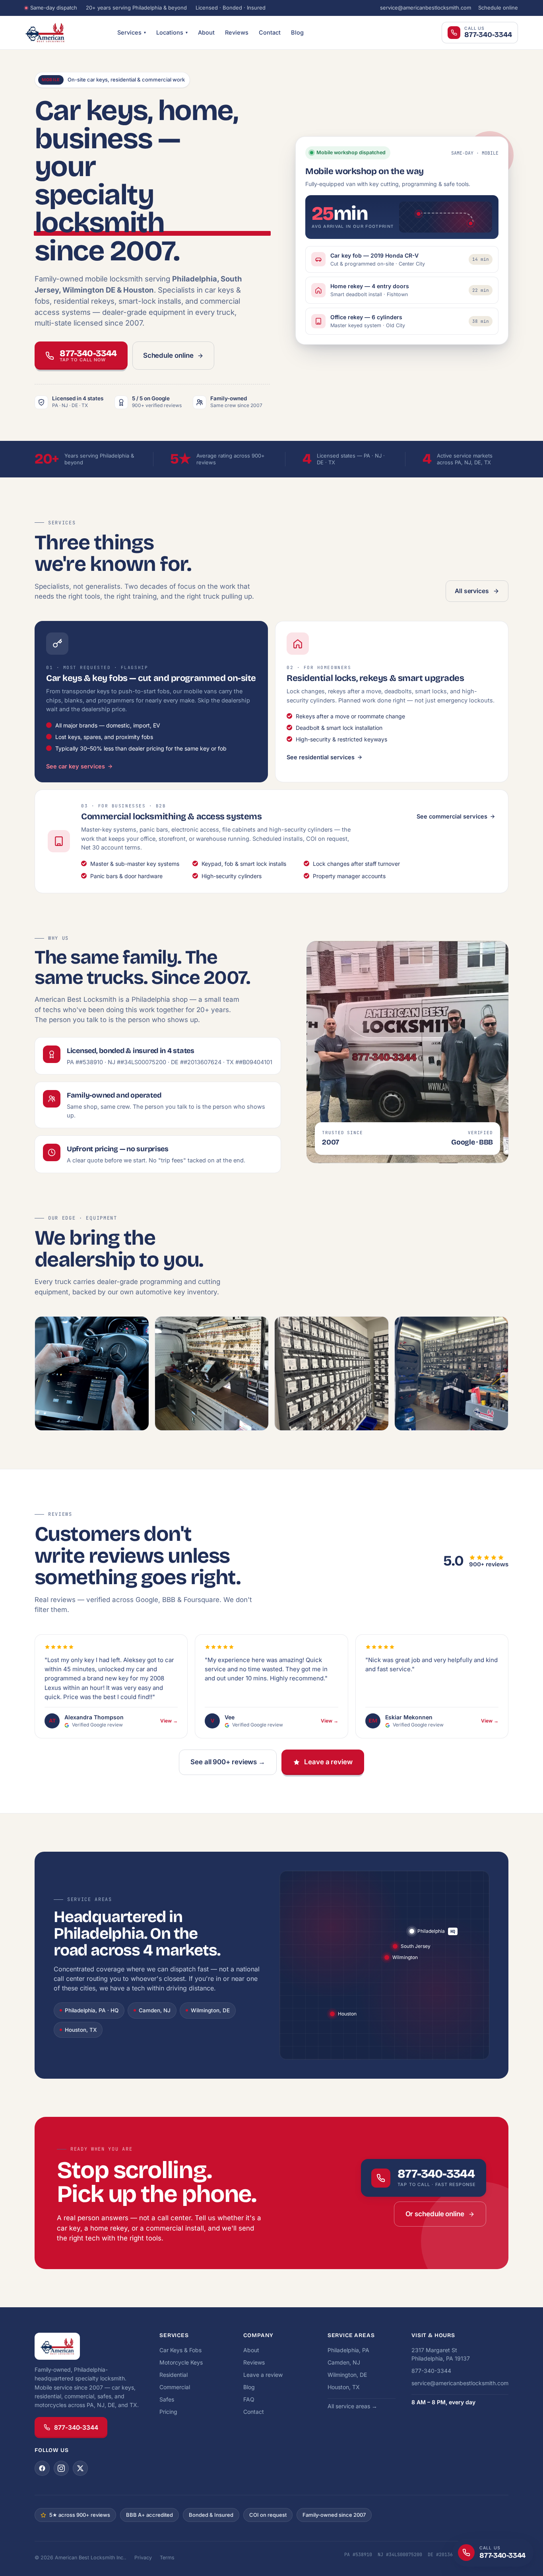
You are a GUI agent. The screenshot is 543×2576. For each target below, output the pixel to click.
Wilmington (405, 1957)
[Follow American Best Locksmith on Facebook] (42, 2468)
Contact (270, 32)
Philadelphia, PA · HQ (92, 2010)
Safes (167, 2399)
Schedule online (498, 8)
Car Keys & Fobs (180, 2350)
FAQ (249, 2399)
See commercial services (452, 816)
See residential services (321, 757)
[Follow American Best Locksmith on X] (80, 2468)
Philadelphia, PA (348, 2350)
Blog (297, 32)
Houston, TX (81, 2030)
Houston (347, 2014)
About (206, 32)
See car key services (76, 766)
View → (169, 1721)
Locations (172, 32)
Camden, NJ (155, 2010)
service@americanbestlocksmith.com (426, 8)
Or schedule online (435, 2214)
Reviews (237, 32)
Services (132, 32)
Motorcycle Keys (181, 2362)
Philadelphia (431, 1931)
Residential (174, 2375)
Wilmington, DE (210, 2010)
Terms (167, 2558)
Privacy (143, 2558)
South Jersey (416, 1946)
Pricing (168, 2412)
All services (472, 591)
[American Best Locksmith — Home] (65, 33)
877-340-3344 (76, 2428)
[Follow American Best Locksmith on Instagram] (61, 2468)
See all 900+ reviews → (228, 1762)
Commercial (175, 2387)
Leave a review (328, 1762)
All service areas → (352, 2406)
